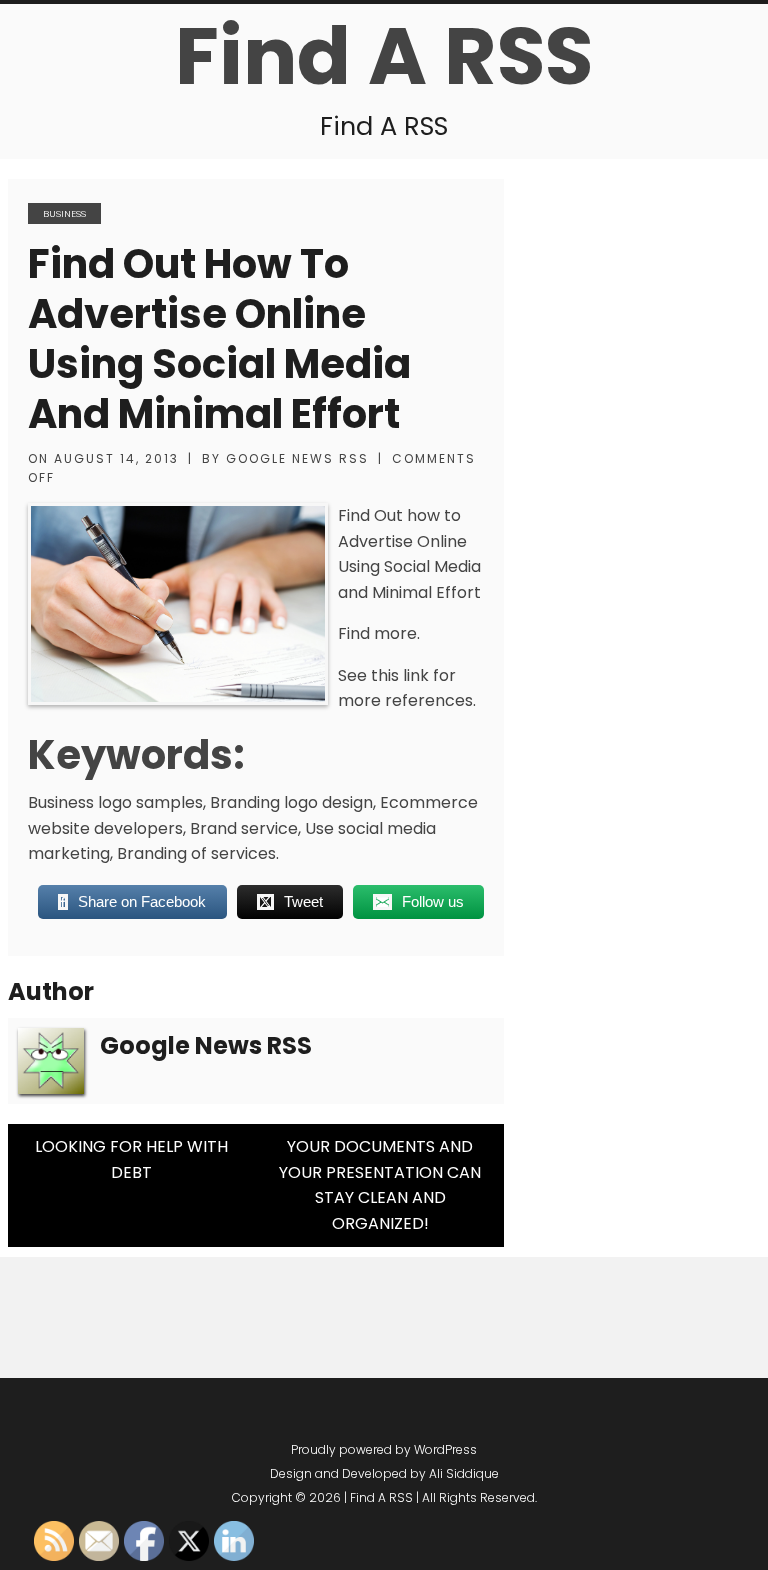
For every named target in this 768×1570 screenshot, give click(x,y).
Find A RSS (384, 56)
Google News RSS (297, 458)
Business (64, 213)
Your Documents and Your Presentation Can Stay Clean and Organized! (380, 1185)
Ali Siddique (464, 1473)
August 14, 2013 (116, 458)
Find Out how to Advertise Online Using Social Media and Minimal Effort (219, 339)
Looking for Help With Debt (131, 1159)
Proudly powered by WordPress (384, 1449)
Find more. (379, 633)
